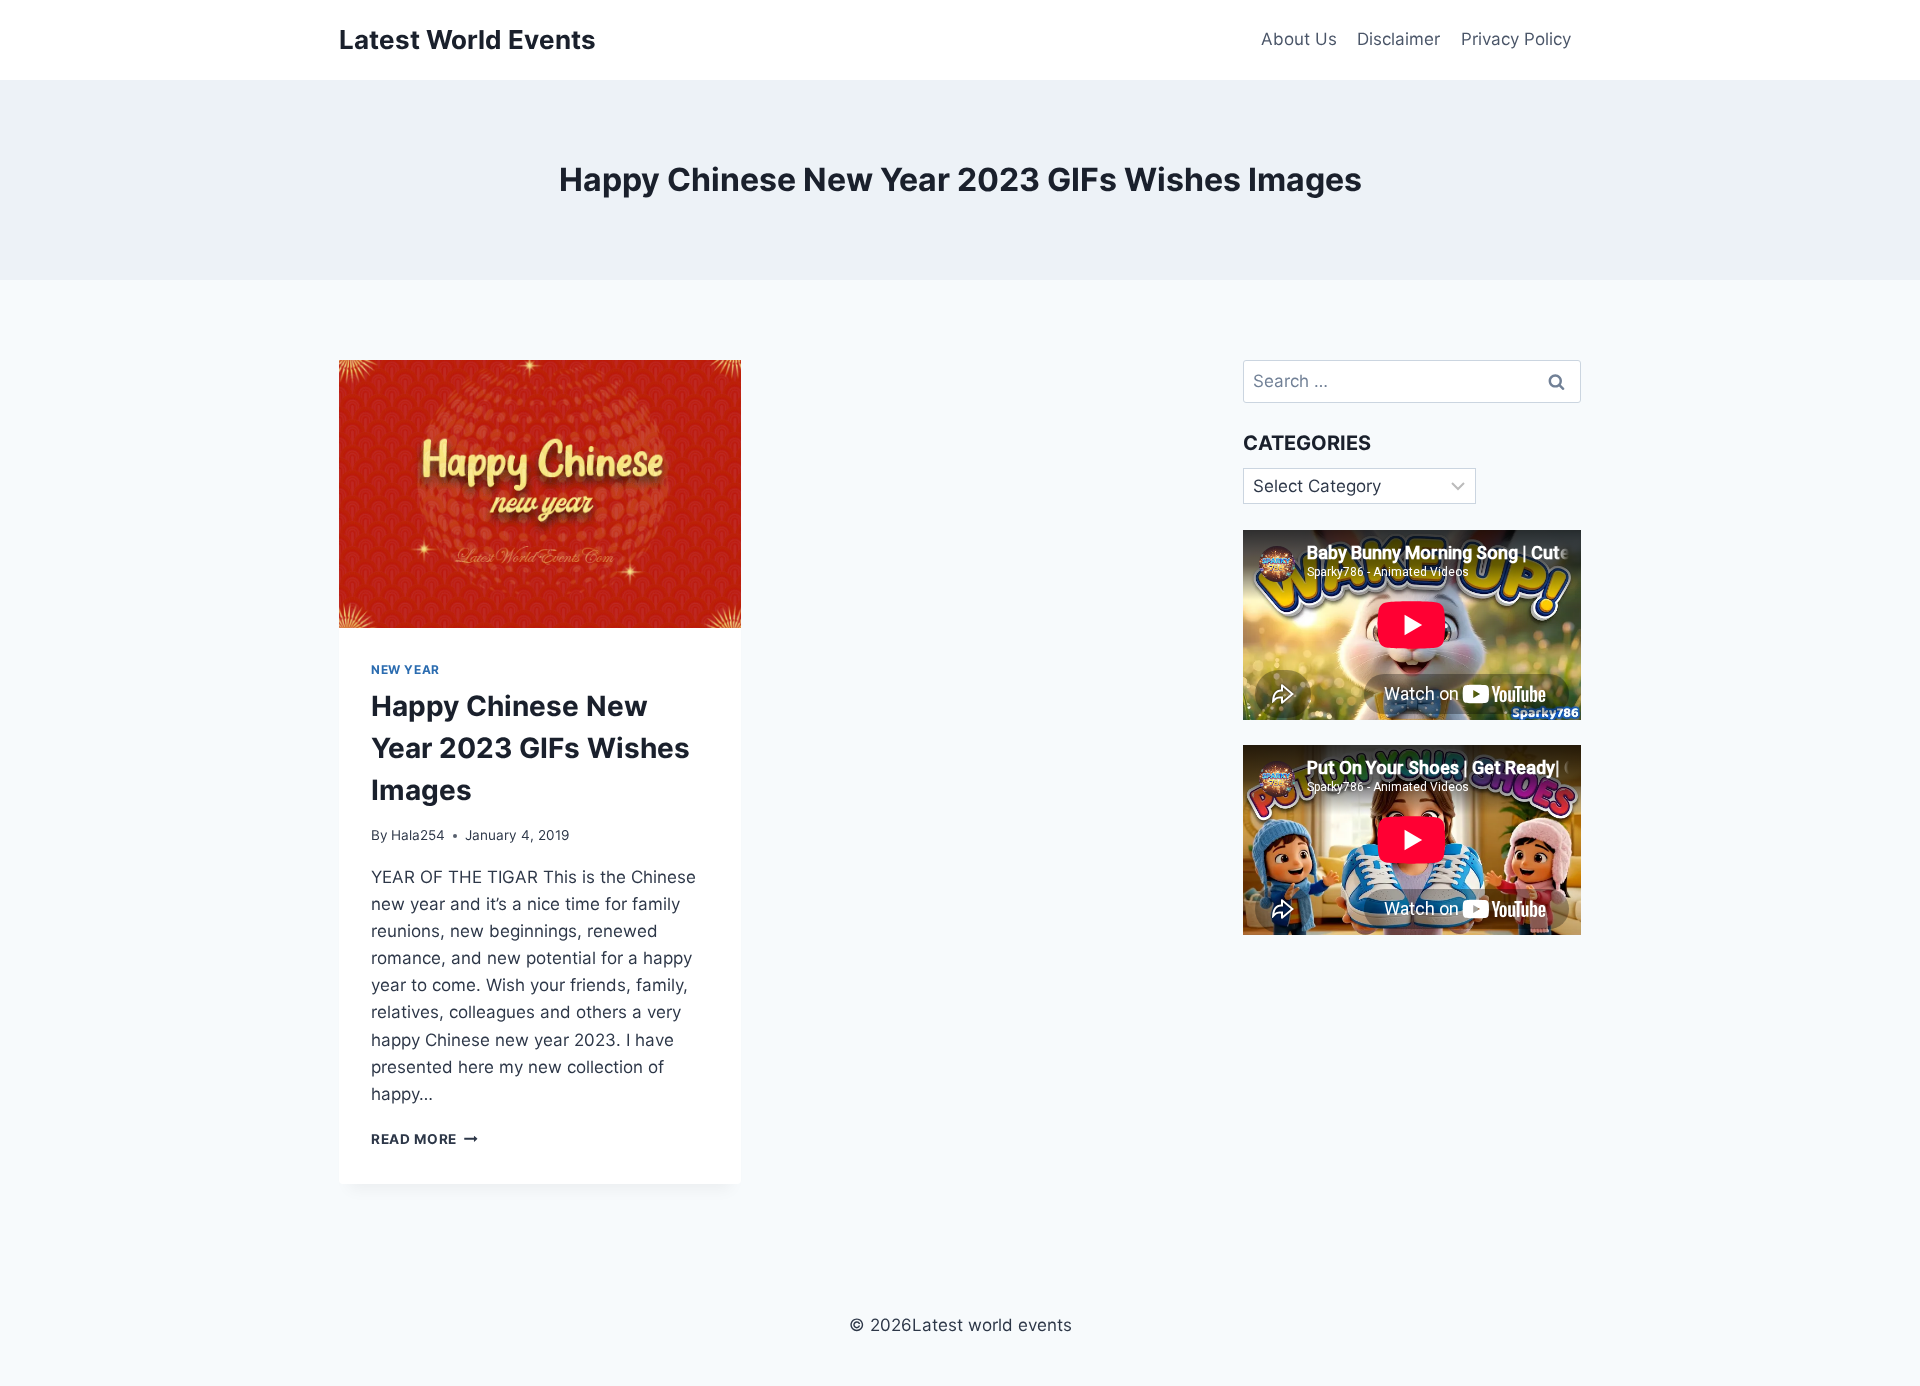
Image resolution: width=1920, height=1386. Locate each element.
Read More (424, 1139)
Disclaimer (1398, 39)
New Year (405, 669)
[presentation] (540, 494)
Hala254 (418, 835)
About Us (1299, 39)
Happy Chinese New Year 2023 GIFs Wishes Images (530, 748)
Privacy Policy (1516, 39)
